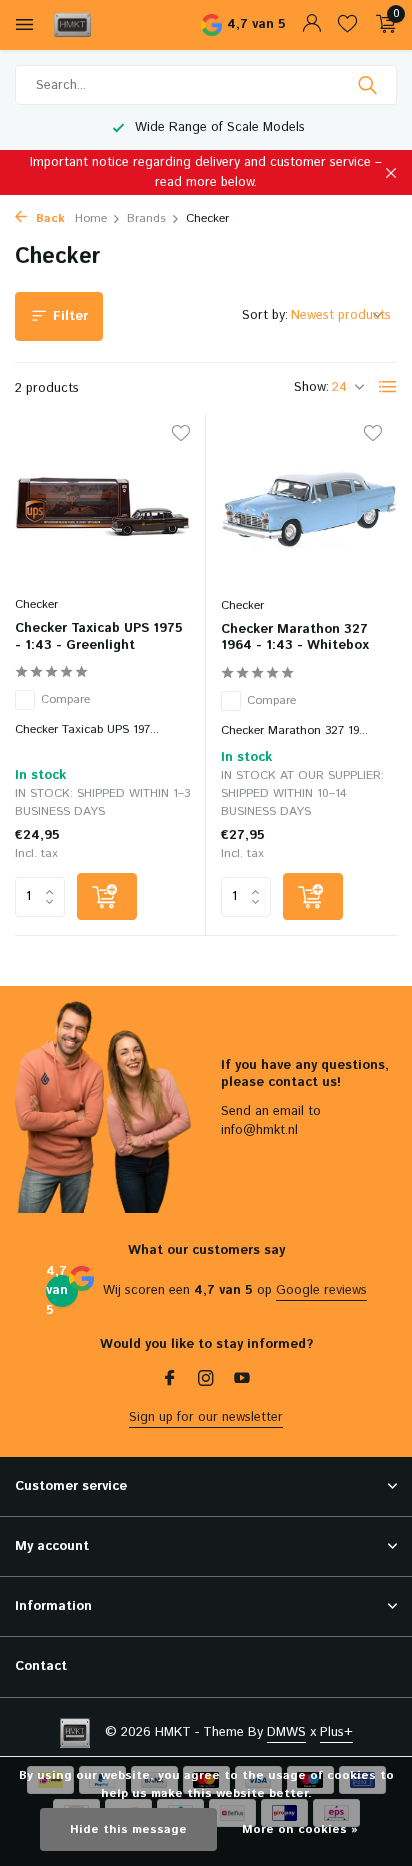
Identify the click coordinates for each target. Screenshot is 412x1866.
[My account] (311, 25)
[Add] (107, 896)
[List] (388, 387)
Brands (146, 218)
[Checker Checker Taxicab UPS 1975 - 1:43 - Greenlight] (102, 506)
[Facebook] (170, 1381)
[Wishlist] (347, 25)
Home (91, 218)
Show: (311, 387)
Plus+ (336, 1732)
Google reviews (321, 1290)
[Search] (369, 85)
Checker (36, 604)
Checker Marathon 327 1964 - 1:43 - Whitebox (295, 639)
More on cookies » (300, 1829)
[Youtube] (242, 1381)
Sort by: (265, 315)
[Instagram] (206, 1381)
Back (48, 218)
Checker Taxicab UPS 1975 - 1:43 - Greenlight (99, 638)
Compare (65, 699)
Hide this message (128, 1829)
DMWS (286, 1732)
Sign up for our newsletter (206, 1417)
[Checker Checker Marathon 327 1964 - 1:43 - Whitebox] (309, 506)
